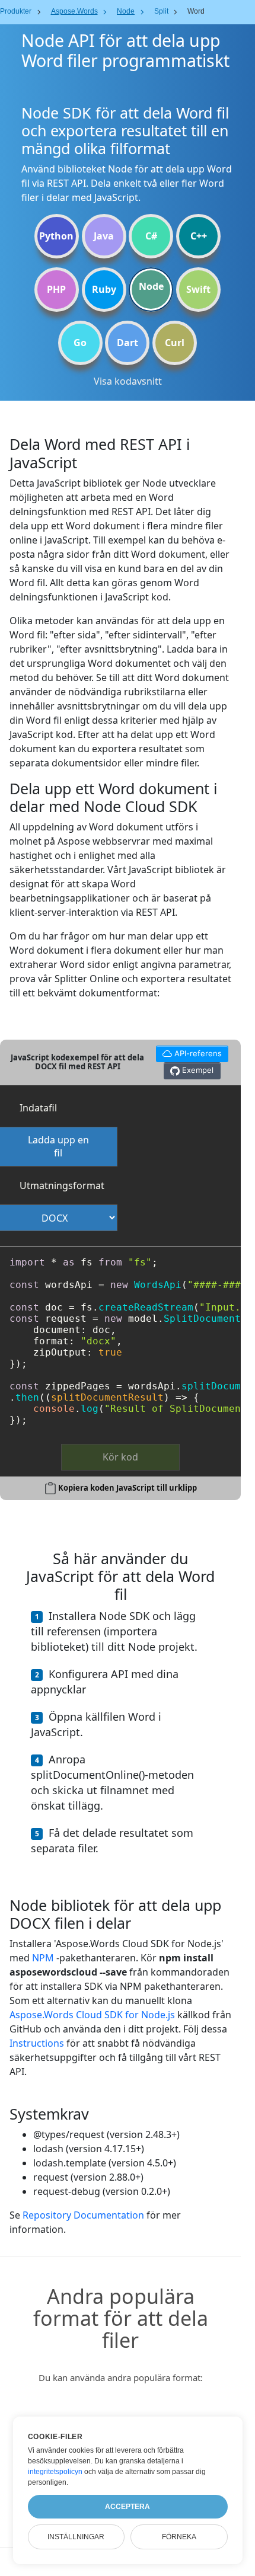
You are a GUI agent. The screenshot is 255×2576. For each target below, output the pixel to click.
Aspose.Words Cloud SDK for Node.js (92, 2015)
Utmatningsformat (62, 1185)
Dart (128, 343)
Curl (175, 343)
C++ (199, 236)
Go (80, 343)
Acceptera (128, 2507)
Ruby (104, 289)
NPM (43, 1958)
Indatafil (38, 1108)
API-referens (189, 1052)
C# (151, 236)
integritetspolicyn (55, 2472)
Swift (198, 289)
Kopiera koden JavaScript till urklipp (128, 1488)
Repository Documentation (83, 2215)
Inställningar (76, 2537)
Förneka (179, 2537)
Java (104, 236)
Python (56, 236)
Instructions (37, 2043)
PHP (56, 289)
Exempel (197, 1070)
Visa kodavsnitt (128, 381)
